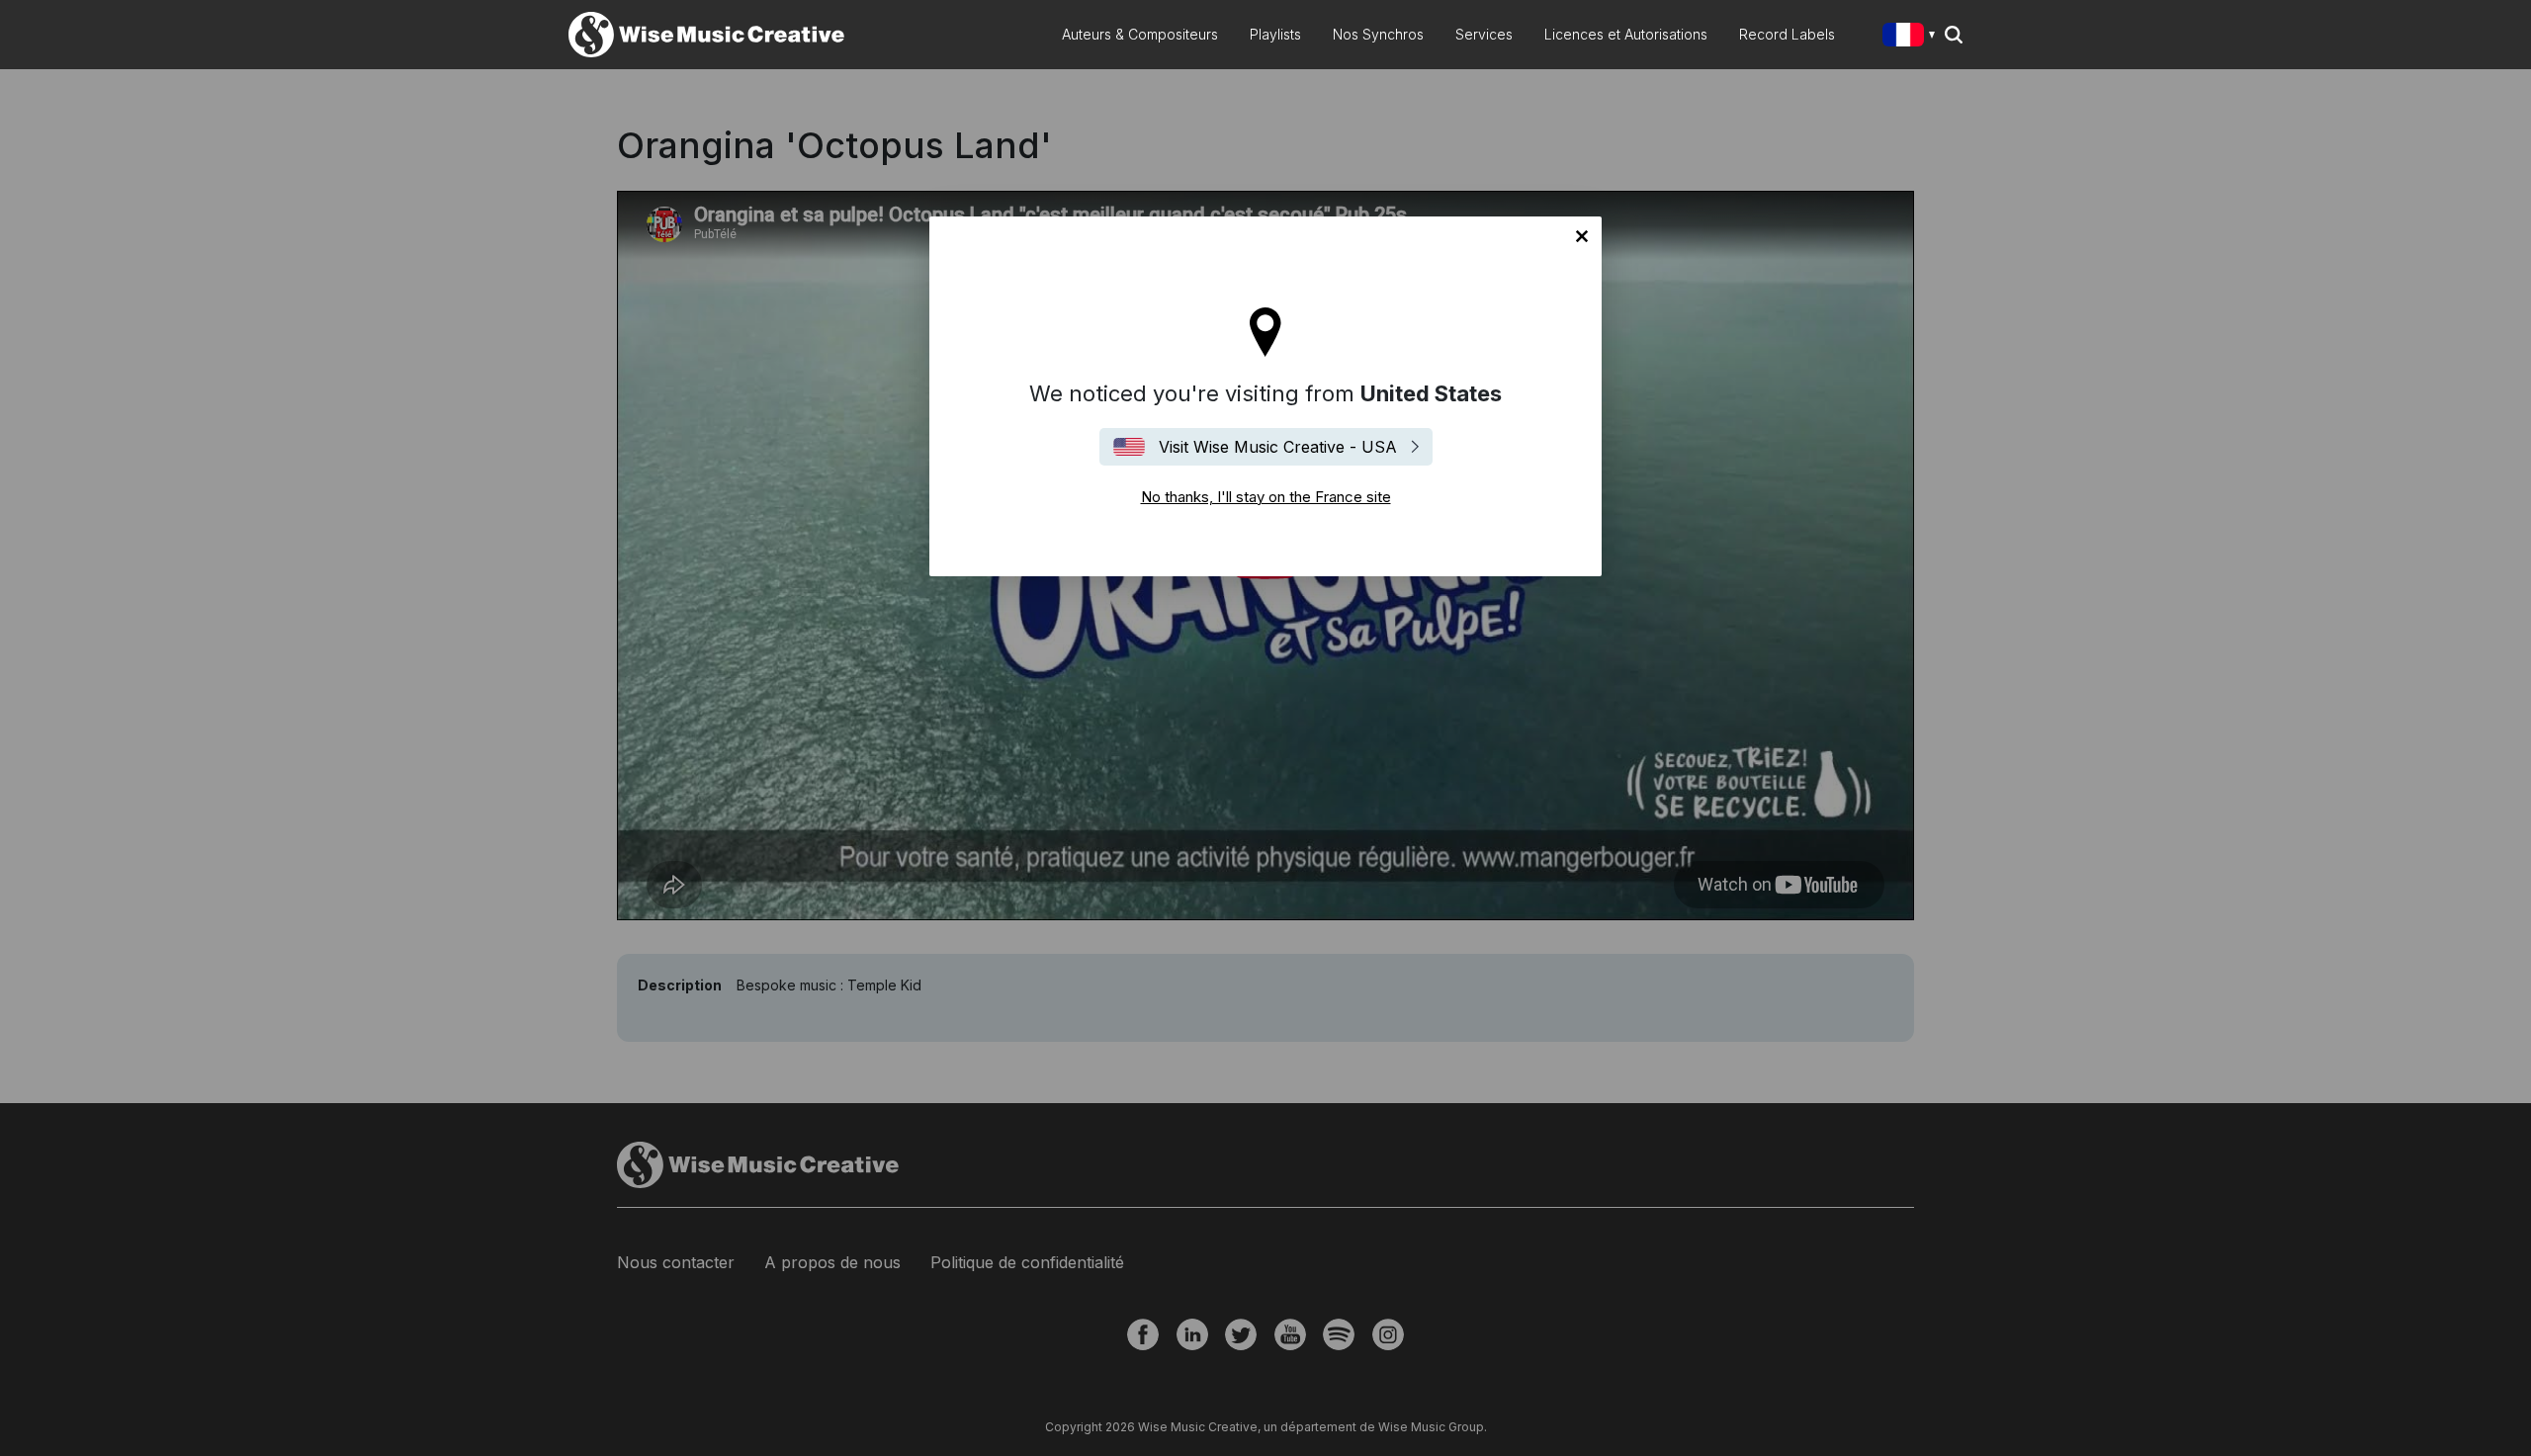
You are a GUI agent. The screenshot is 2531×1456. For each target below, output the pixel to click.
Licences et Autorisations (1626, 34)
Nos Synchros (1378, 34)
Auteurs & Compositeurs (1140, 34)
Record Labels (1787, 34)
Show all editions (1913, 37)
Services (1484, 34)
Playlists (1275, 34)
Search (1954, 35)
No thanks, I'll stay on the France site (1582, 236)
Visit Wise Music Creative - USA (1278, 447)
